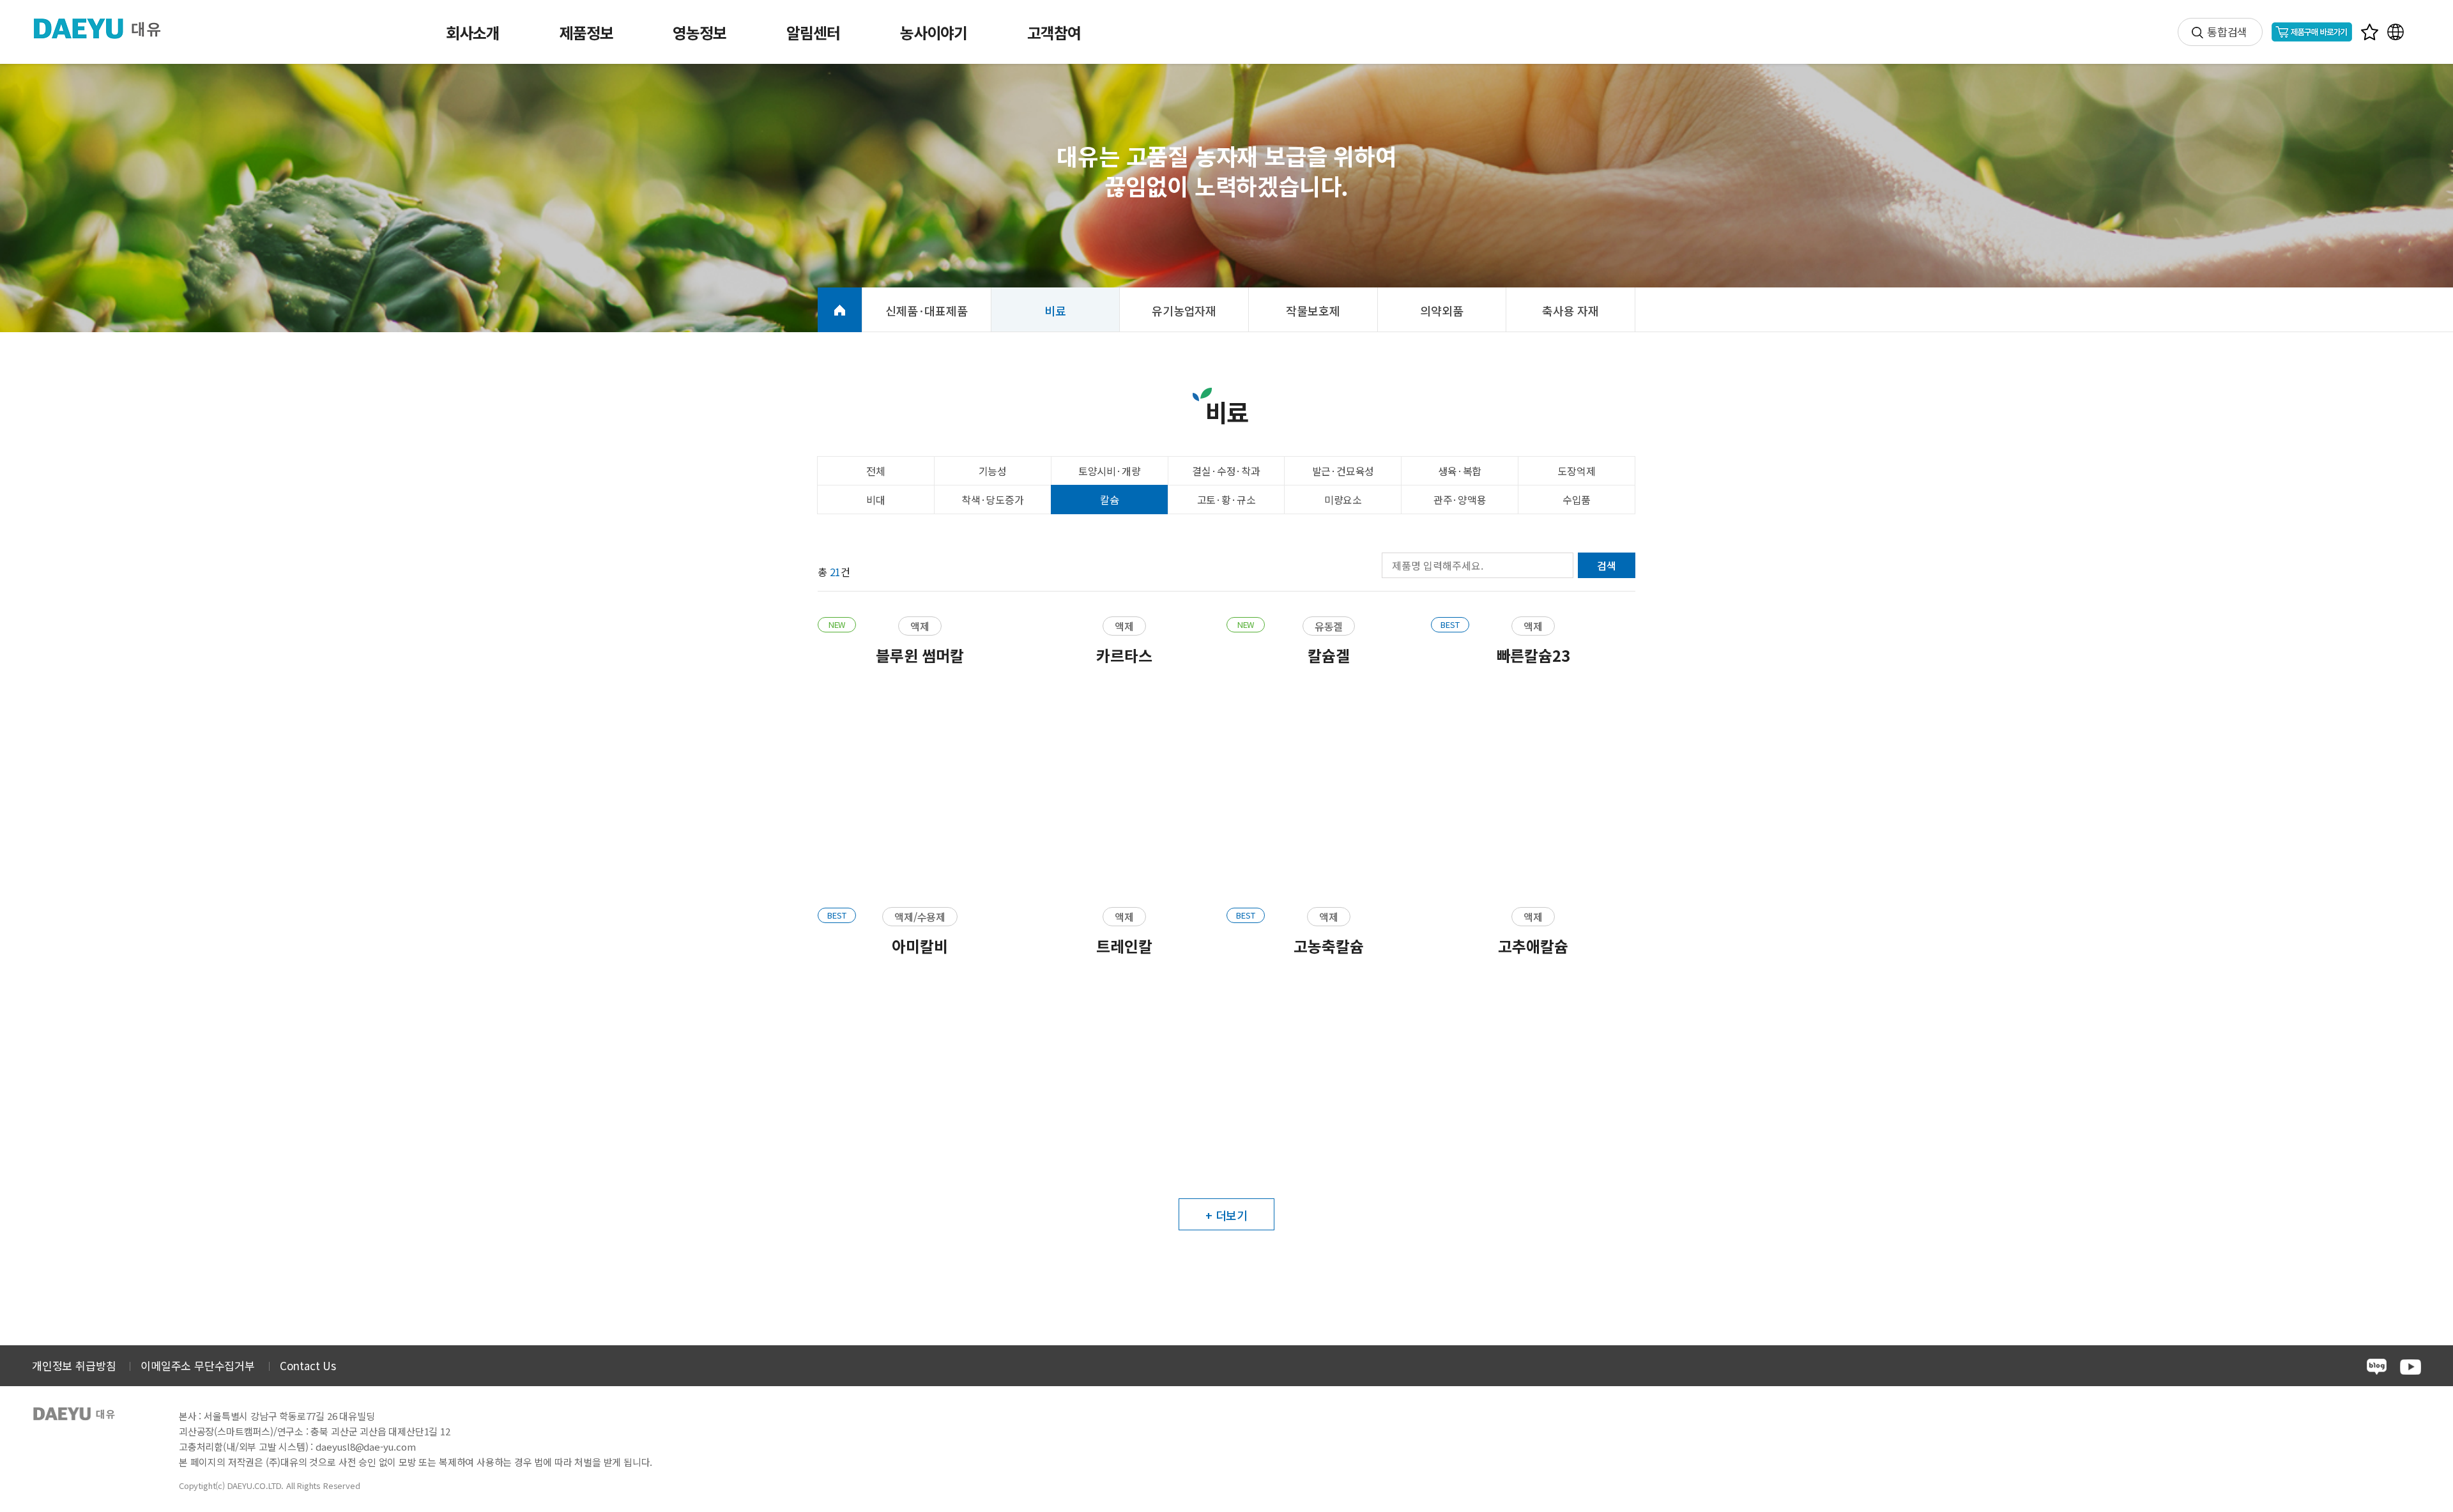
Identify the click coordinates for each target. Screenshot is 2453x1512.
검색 (1607, 565)
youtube (2411, 1367)
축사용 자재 (1570, 310)
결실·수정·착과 (1226, 471)
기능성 (993, 471)
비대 (876, 500)
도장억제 (1576, 471)
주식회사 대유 (108, 28)
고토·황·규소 (1226, 500)
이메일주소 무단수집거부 (198, 1365)
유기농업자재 (1184, 310)
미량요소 (1343, 500)
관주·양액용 (1460, 500)
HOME (840, 310)
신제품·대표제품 (927, 310)
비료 (1055, 310)
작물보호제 (1313, 310)
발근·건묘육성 (1343, 471)
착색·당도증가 (993, 500)
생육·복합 (1460, 471)
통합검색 (2227, 32)
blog (2377, 1367)
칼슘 (1110, 500)
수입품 (1577, 500)
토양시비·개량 (1110, 471)
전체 (876, 471)
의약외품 (1441, 310)
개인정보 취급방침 (74, 1365)
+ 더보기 (1226, 1215)
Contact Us (308, 1365)
